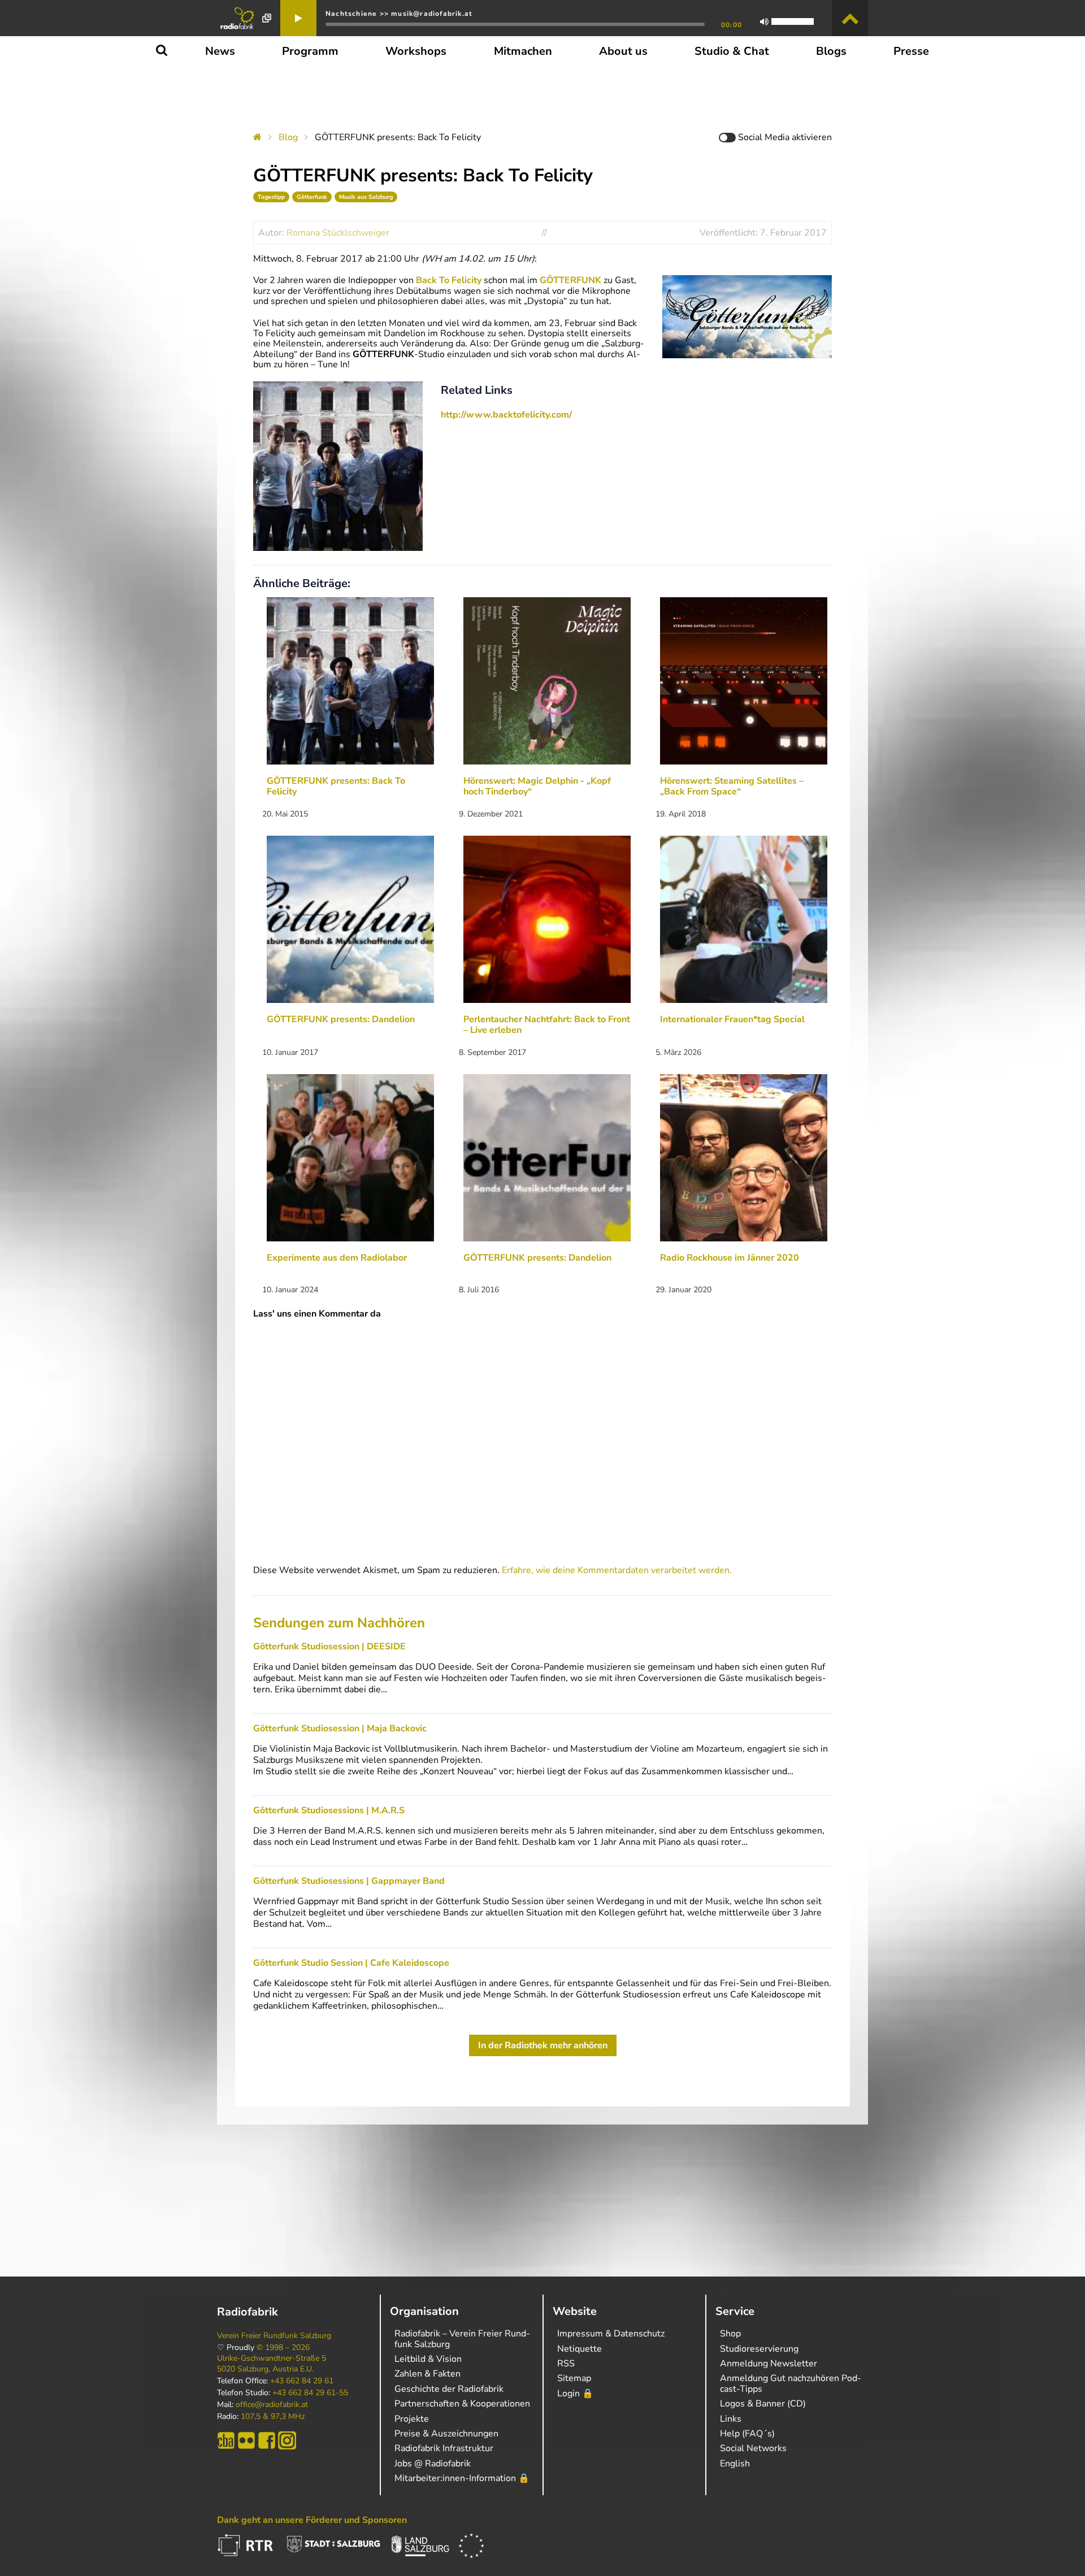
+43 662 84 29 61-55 (310, 2393)
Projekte (412, 2419)
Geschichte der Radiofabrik (449, 2389)
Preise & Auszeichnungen (446, 2434)
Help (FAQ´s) (747, 2434)
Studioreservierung (759, 2349)
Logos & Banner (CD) (763, 2404)
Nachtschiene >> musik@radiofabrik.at (399, 14)
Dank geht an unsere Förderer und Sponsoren (312, 2520)
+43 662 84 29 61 (302, 2381)
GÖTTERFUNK (572, 280)
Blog (288, 137)
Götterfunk (312, 197)
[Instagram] (287, 2440)
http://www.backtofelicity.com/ (506, 415)
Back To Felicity (449, 280)
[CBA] (226, 2440)
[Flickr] (246, 2440)
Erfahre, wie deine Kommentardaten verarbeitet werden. (617, 1570)
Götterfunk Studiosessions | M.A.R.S (329, 1810)
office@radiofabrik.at (272, 2405)
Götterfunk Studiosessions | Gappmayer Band (349, 1881)
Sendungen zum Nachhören (339, 1623)
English (735, 2464)
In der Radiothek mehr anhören (543, 2045)
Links (731, 2419)
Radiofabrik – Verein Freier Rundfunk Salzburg (462, 2339)
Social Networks (753, 2448)
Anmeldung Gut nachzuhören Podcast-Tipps (791, 2383)
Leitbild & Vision (428, 2359)
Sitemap (574, 2378)
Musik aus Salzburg (366, 197)
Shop (730, 2334)
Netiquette (580, 2349)
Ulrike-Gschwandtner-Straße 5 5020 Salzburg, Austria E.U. (272, 2364)
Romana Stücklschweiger (338, 233)
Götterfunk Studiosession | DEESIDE (329, 1647)
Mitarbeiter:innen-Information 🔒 (462, 2478)
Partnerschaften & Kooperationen (462, 2404)
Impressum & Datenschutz (611, 2334)
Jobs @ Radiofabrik (433, 2464)
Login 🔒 (575, 2393)
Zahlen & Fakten (428, 2374)
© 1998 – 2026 (283, 2348)
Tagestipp (271, 197)
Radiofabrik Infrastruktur (444, 2448)
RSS (566, 2364)
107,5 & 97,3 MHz (273, 2417)
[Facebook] (267, 2440)
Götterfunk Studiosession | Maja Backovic (340, 1728)
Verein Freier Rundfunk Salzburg (274, 2336)
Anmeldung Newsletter (769, 2364)
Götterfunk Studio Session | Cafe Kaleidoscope (351, 1963)
